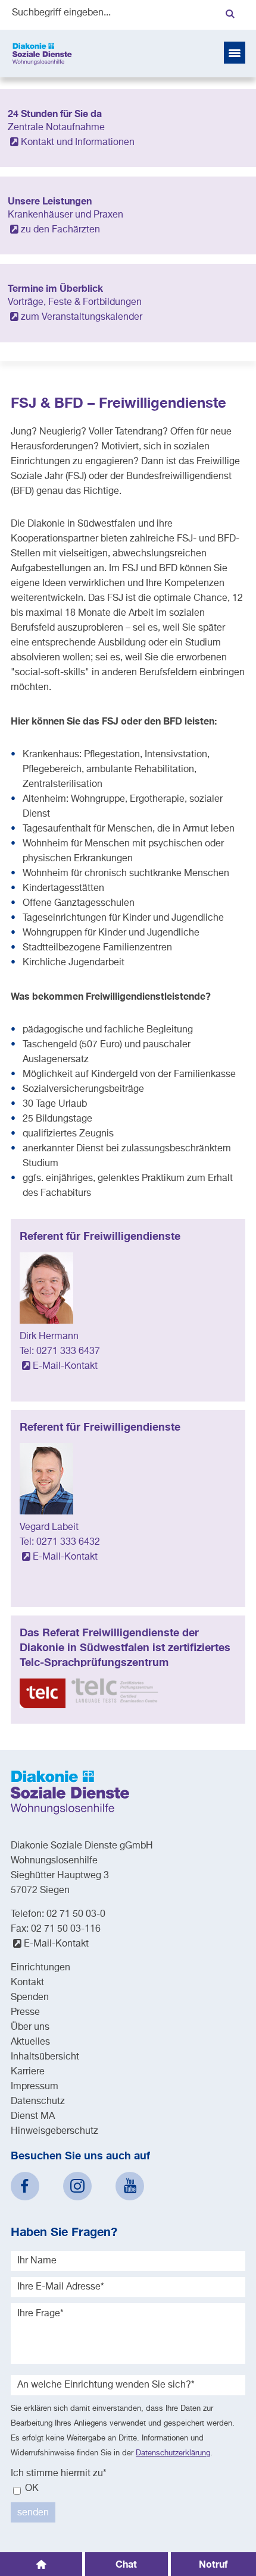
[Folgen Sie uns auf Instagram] (77, 2186)
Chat (126, 2564)
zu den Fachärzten (60, 230)
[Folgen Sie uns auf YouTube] (130, 2186)
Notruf (213, 2564)
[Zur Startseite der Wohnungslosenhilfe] (42, 53)
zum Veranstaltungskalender (82, 317)
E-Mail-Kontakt (65, 1366)
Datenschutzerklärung (173, 2453)
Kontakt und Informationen (78, 143)
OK (31, 2489)
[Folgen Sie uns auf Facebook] (25, 2186)
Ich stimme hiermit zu (59, 2474)
